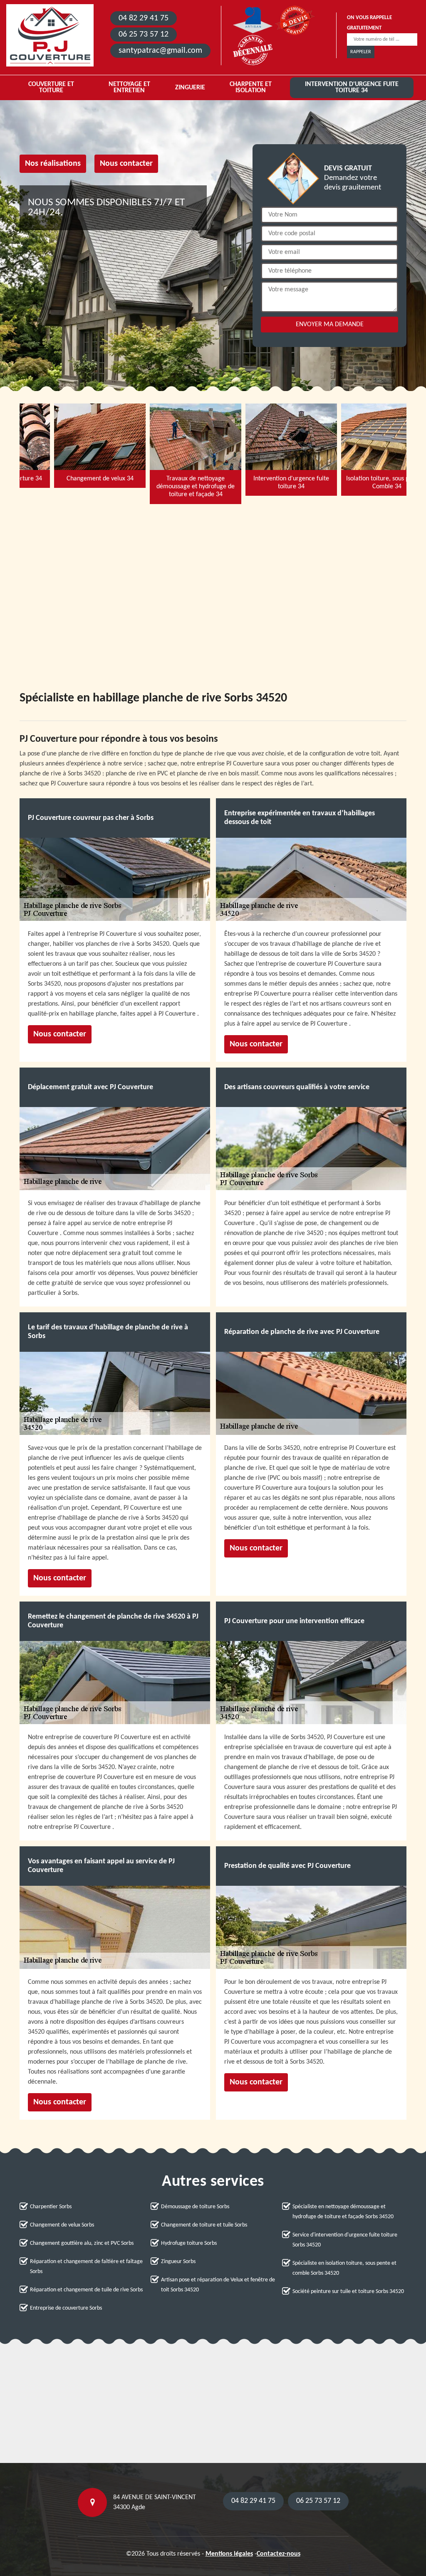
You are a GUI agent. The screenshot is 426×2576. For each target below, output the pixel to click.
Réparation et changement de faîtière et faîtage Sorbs (86, 2267)
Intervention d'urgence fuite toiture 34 (352, 87)
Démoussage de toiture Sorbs (195, 2207)
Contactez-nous (279, 2554)
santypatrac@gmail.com (160, 51)
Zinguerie (190, 88)
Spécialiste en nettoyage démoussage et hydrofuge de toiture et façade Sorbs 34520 (343, 2212)
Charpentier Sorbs (51, 2207)
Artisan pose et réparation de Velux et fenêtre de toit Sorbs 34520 (218, 2285)
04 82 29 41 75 (144, 18)
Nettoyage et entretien (129, 87)
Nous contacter (126, 164)
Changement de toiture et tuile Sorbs (204, 2225)
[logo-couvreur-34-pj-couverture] (50, 35)
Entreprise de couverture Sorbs (66, 2308)
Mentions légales (229, 2554)
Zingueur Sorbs (178, 2262)
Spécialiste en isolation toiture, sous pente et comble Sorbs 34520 (344, 2268)
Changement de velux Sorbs (62, 2225)
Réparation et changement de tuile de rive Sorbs (86, 2290)
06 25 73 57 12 (144, 34)
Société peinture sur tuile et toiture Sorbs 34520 (348, 2292)
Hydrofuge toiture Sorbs (189, 2243)
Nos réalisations (53, 164)
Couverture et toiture (51, 87)
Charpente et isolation (251, 87)
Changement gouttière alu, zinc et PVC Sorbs (82, 2243)
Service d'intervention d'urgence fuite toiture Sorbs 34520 (345, 2240)
